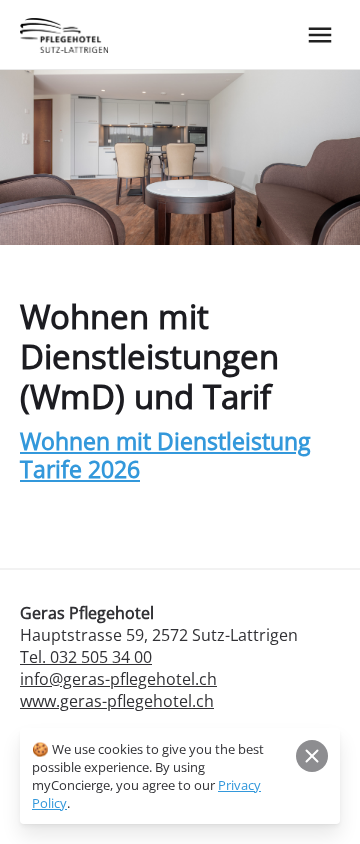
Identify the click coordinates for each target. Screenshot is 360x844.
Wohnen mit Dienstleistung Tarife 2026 (165, 455)
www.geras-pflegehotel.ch (117, 701)
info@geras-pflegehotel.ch (118, 679)
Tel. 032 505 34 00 (86, 657)
